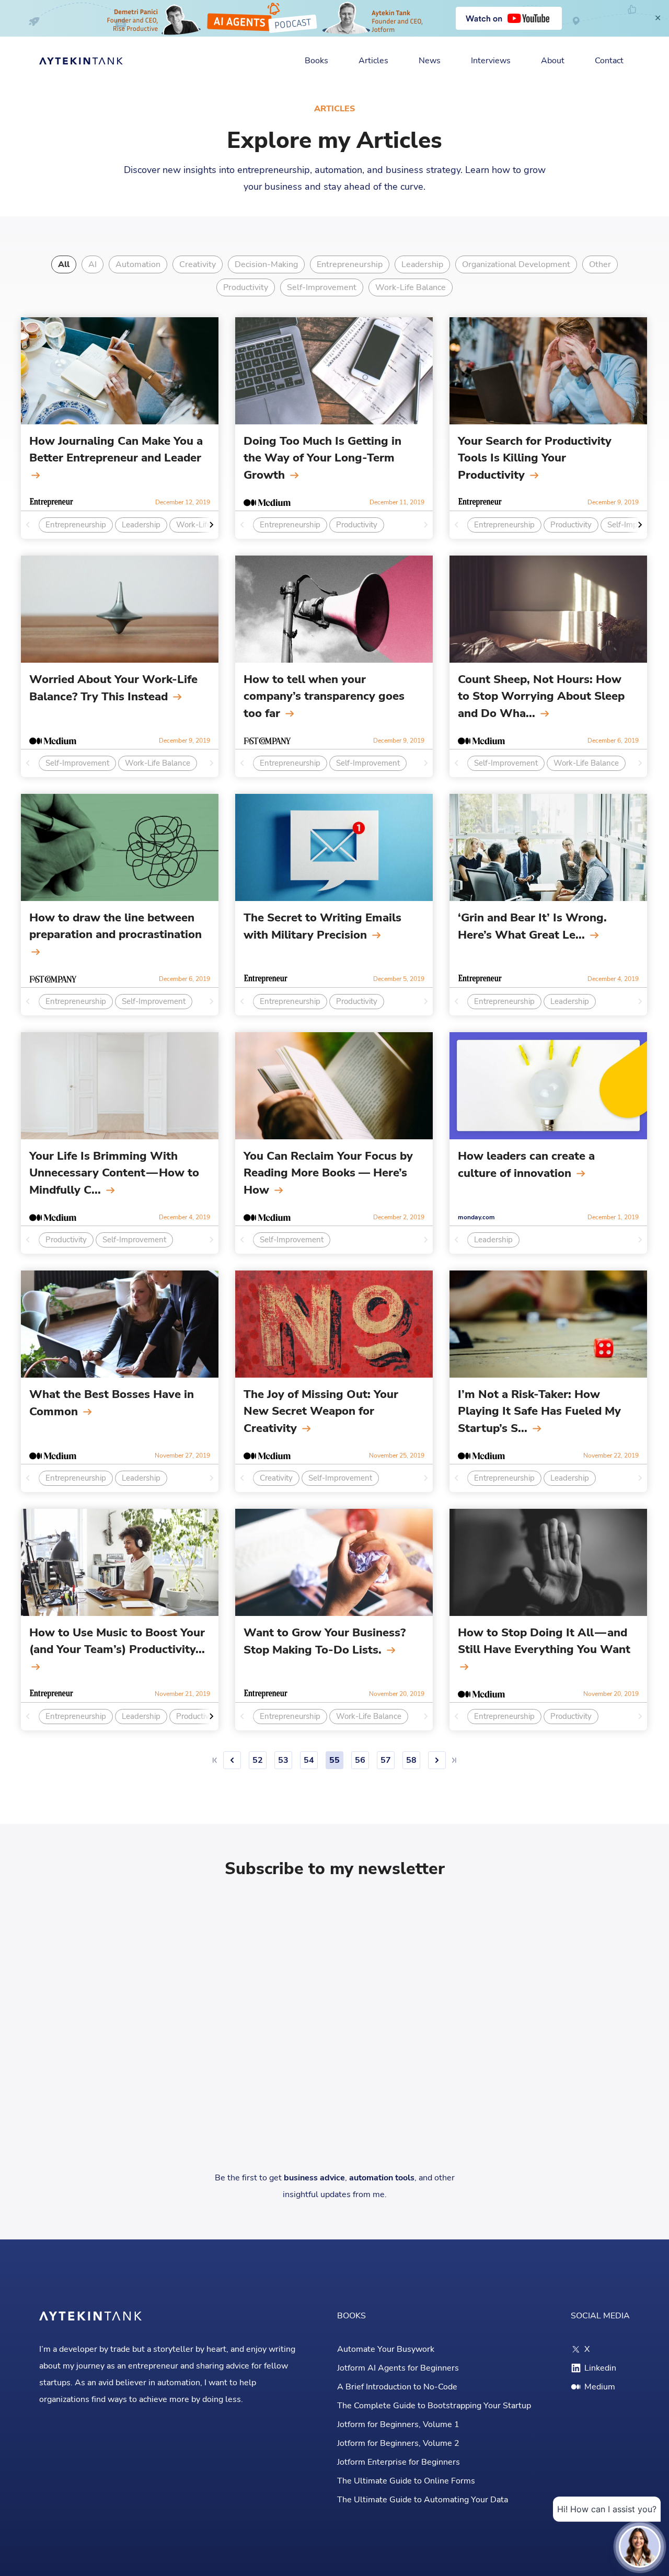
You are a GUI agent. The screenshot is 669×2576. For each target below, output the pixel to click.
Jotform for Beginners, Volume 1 (398, 2424)
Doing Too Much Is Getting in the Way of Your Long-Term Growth (322, 458)
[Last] (454, 1760)
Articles (373, 61)
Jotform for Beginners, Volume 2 (398, 2443)
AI (93, 264)
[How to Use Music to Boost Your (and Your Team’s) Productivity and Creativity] (120, 1562)
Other (600, 264)
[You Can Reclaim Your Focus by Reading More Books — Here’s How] (334, 1086)
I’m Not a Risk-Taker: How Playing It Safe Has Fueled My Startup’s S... (539, 1411)
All (64, 264)
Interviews (491, 61)
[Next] (437, 1760)
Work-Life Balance (411, 287)
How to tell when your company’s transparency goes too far (324, 696)
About (553, 61)
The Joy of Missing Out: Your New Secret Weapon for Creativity (321, 1411)
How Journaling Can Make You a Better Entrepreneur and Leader (116, 449)
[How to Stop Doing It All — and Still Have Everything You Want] (548, 1562)
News (430, 61)
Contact (609, 61)
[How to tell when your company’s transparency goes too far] (334, 609)
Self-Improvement (322, 287)
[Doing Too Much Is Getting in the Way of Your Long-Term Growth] (334, 371)
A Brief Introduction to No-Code (397, 2387)
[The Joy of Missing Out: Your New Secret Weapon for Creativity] (334, 1324)
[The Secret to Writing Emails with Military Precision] (334, 847)
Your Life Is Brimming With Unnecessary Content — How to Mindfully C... (114, 1173)
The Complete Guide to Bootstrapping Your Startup (434, 2406)
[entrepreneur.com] (51, 502)
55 (334, 1760)
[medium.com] (267, 502)
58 (411, 1760)
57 (386, 1760)
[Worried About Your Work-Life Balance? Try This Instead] (120, 609)
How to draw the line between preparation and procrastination (116, 926)
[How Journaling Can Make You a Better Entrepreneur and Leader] (120, 371)
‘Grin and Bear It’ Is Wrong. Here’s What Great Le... (532, 926)
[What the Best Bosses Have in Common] (120, 1324)
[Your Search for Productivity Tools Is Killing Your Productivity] (548, 371)
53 (283, 1760)
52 (258, 1760)
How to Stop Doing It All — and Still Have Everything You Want (544, 1641)
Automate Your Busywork (386, 2349)
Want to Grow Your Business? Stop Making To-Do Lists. (325, 1641)
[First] (215, 1760)
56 (360, 1760)
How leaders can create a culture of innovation (526, 1165)
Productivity (246, 287)
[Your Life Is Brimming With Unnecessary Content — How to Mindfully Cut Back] (120, 1086)
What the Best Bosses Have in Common (112, 1403)
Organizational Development (516, 264)
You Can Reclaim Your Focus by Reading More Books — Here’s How (328, 1173)
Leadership (422, 264)
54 (309, 1760)
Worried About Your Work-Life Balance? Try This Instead (113, 688)
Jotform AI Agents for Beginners (398, 2368)
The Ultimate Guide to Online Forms (406, 2481)
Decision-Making (266, 264)
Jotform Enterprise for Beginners (399, 2462)
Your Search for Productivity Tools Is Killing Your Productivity (535, 458)
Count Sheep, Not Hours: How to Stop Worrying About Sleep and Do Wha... (541, 696)
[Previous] (232, 1760)
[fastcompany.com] (267, 741)
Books (316, 61)
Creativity (198, 264)
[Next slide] (208, 525)
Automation (138, 264)
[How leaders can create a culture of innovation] (548, 1086)
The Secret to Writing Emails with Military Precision (322, 926)
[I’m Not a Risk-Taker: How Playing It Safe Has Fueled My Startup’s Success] (548, 1324)
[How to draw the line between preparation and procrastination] (120, 847)
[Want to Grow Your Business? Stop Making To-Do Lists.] (334, 1562)
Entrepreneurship (350, 264)
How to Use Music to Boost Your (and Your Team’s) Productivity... (117, 1641)
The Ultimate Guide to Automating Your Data (423, 2500)
